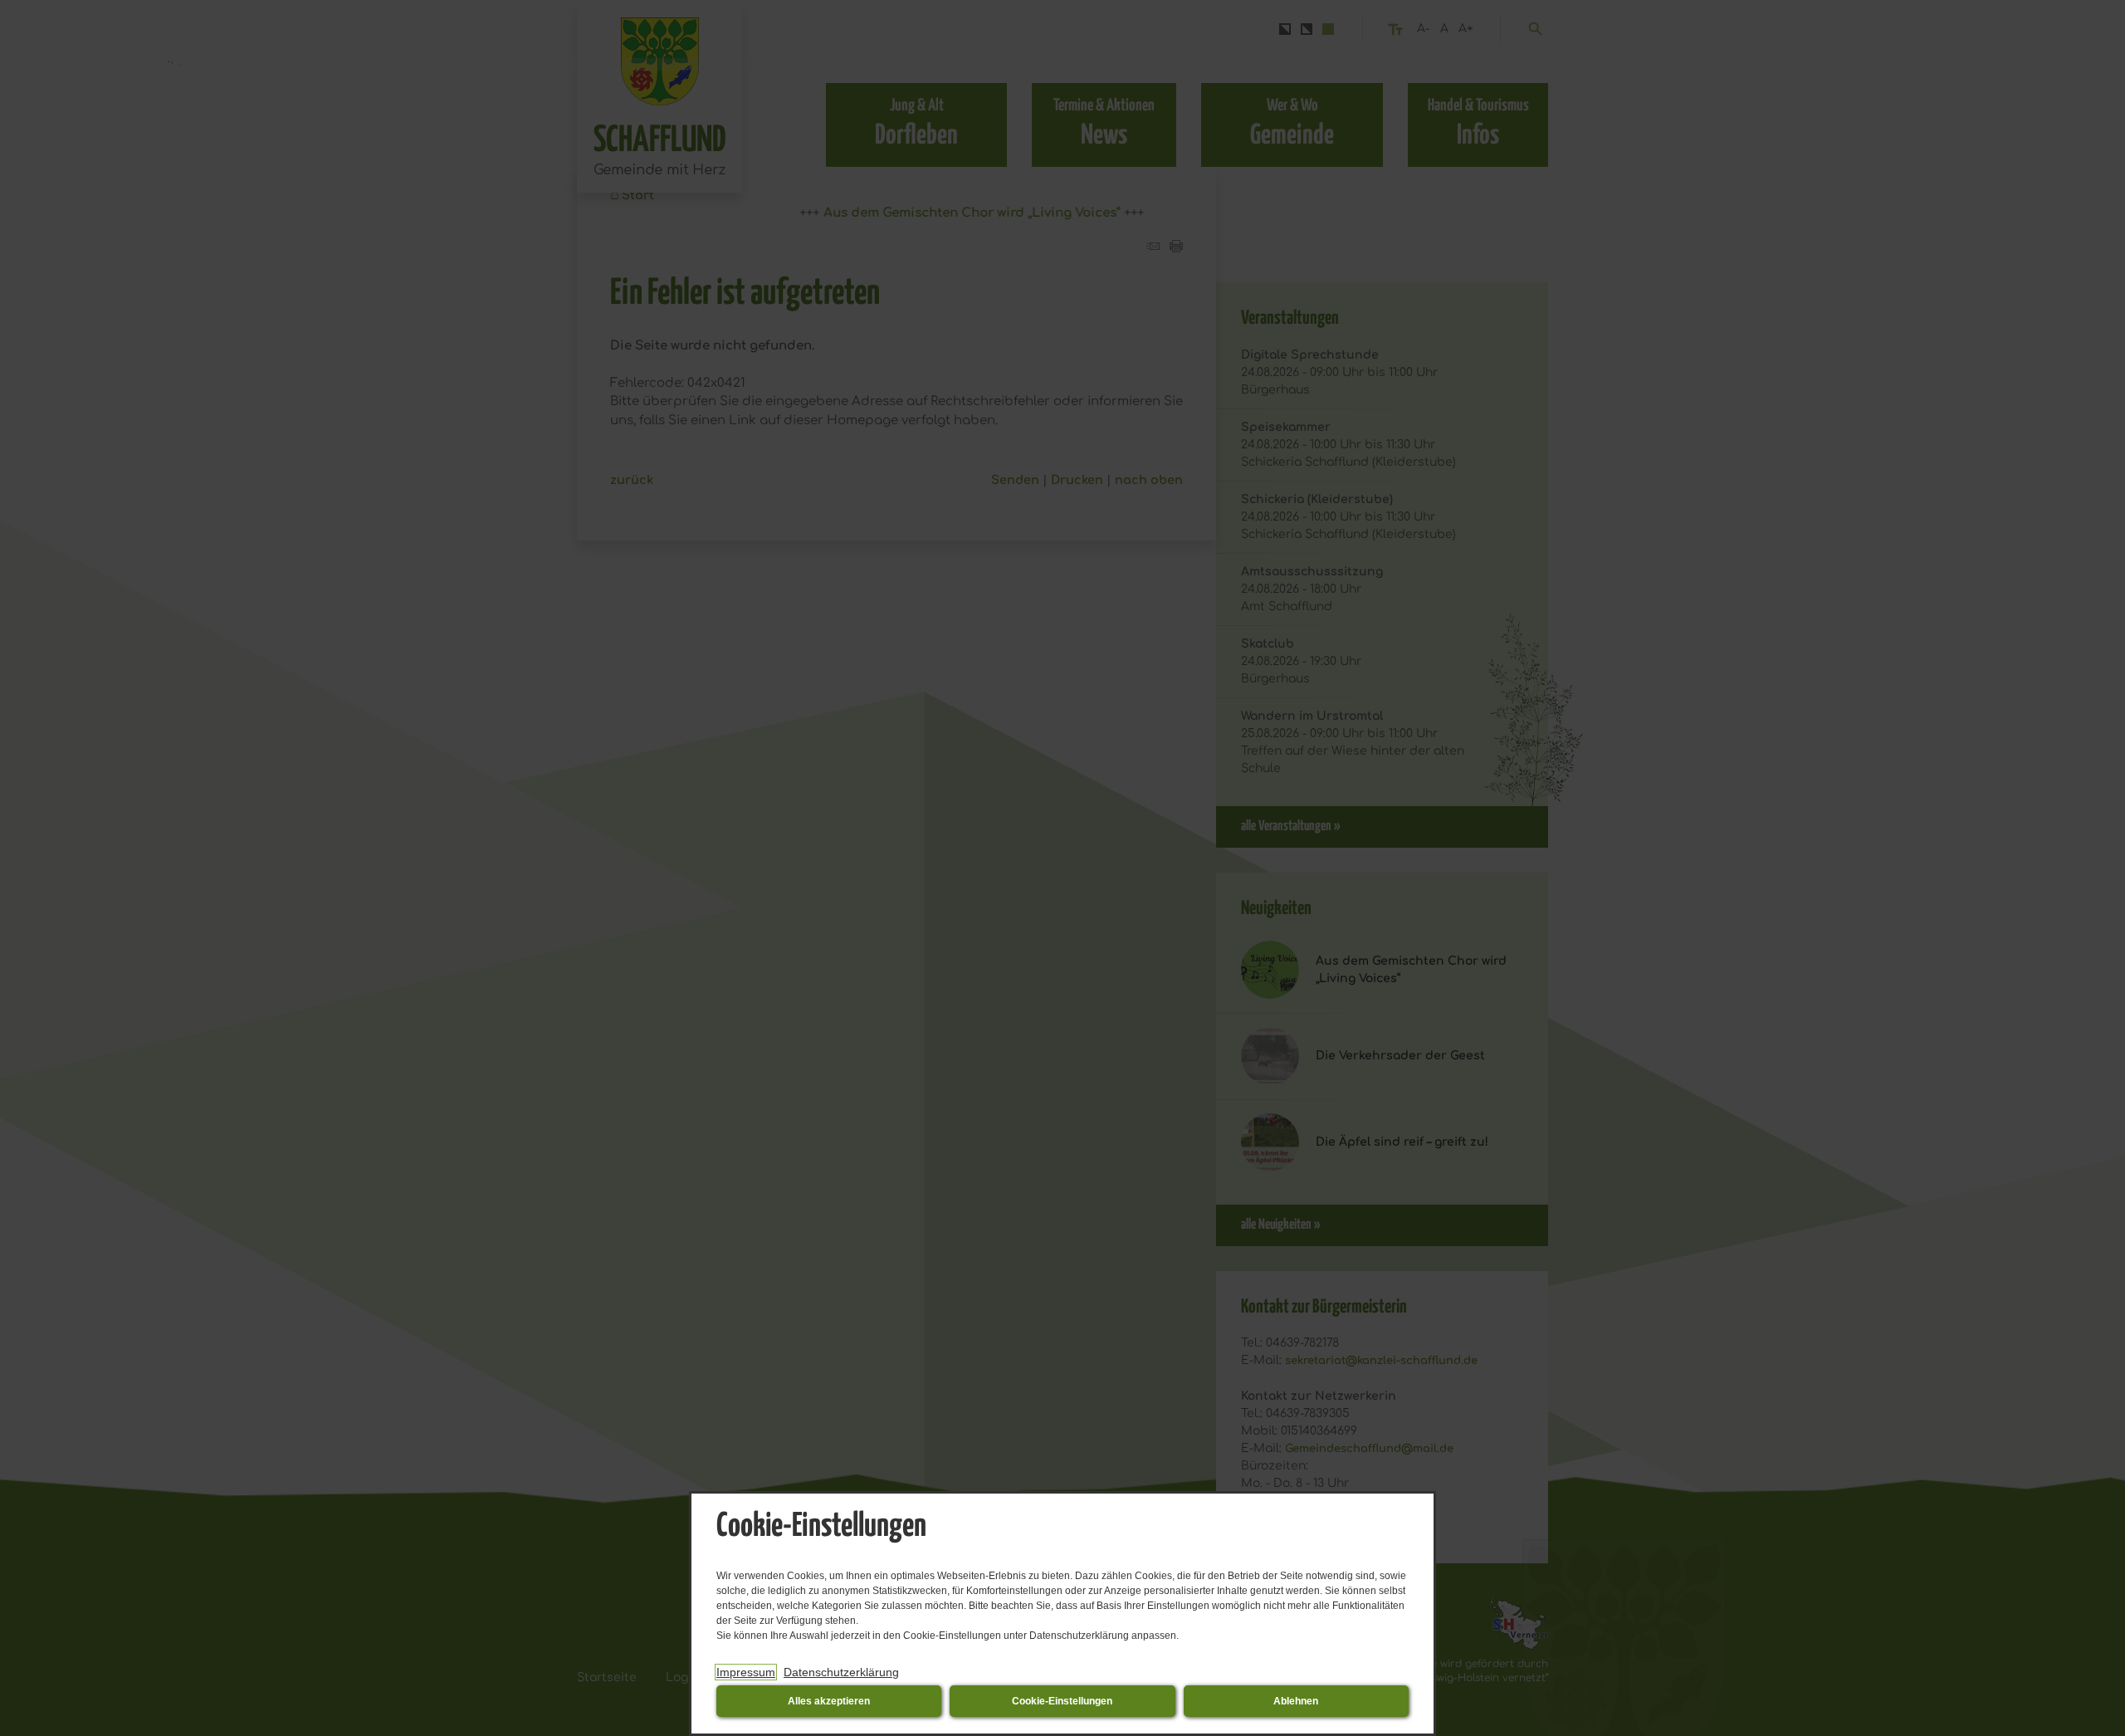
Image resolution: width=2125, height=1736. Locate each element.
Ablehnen (1296, 1701)
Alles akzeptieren (829, 1701)
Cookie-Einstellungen (1062, 1701)
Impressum (746, 1672)
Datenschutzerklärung (841, 1672)
